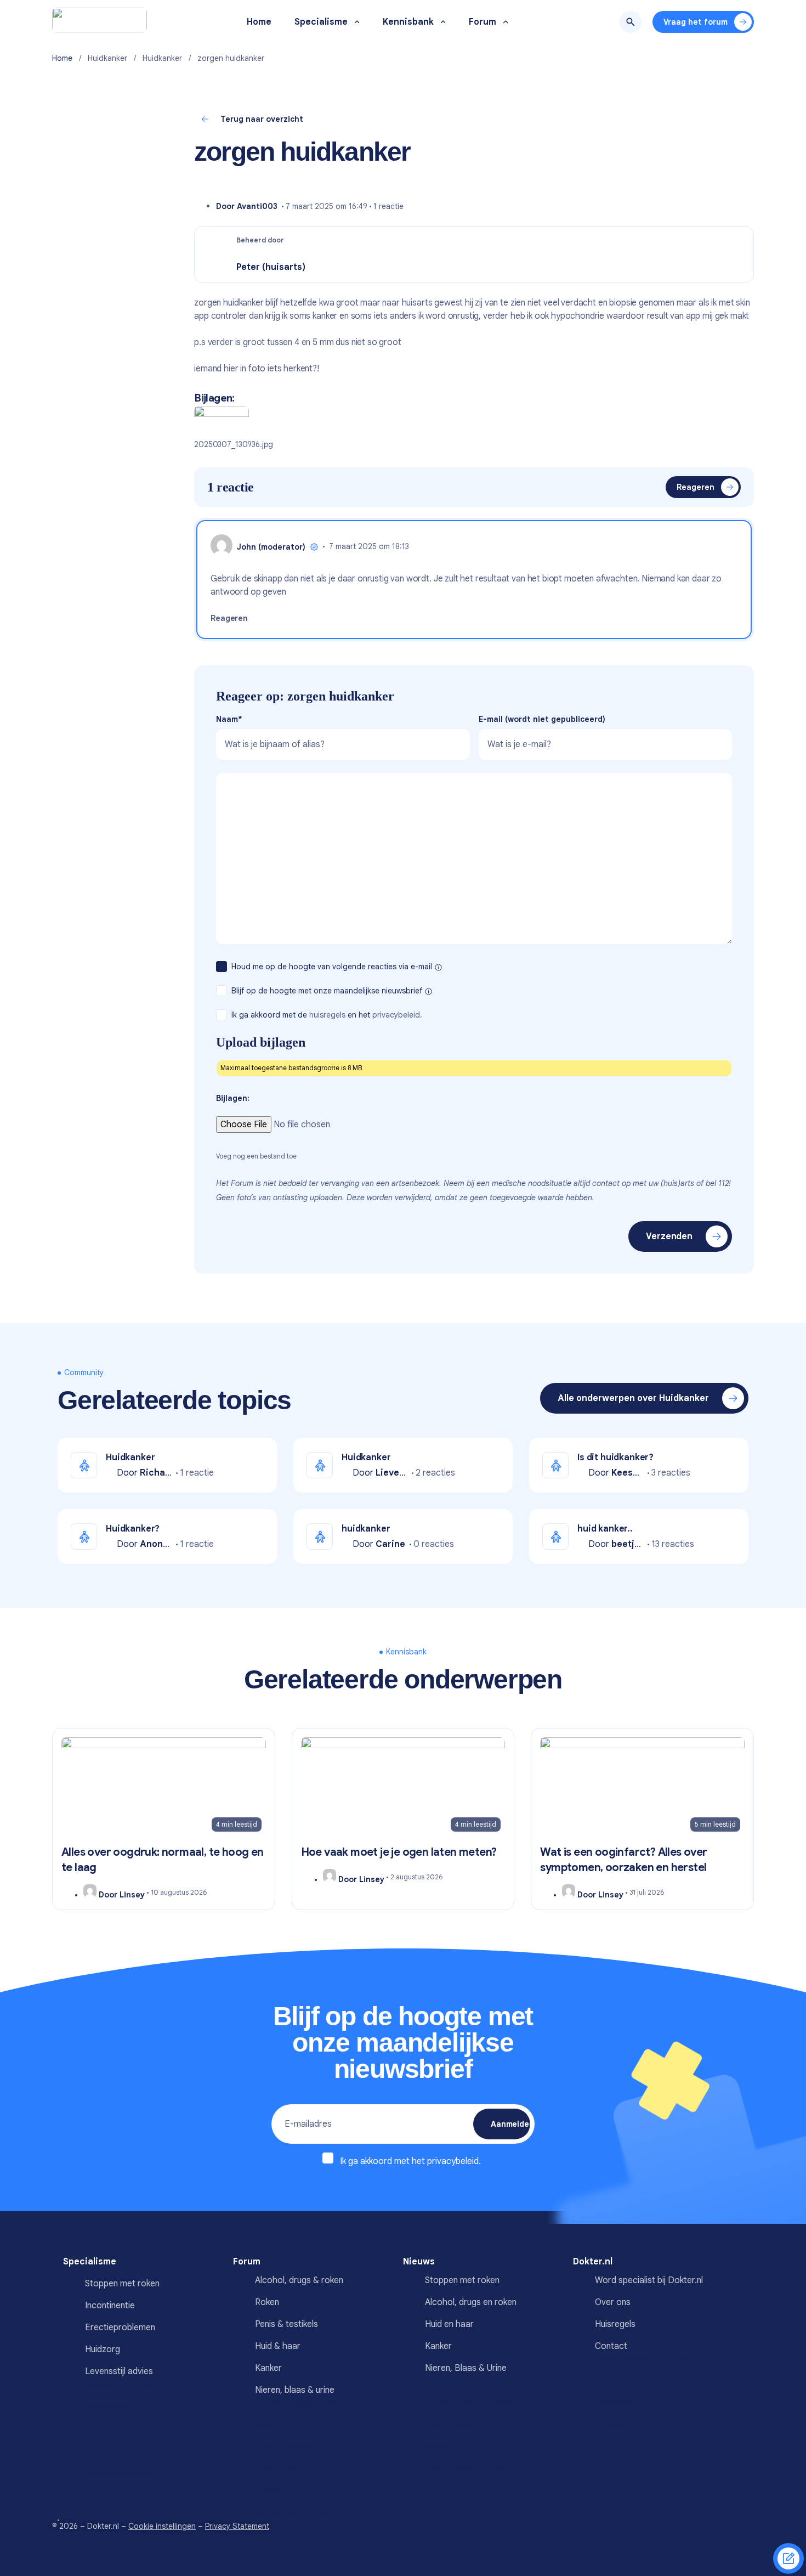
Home (62, 58)
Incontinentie (110, 2306)
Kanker (268, 2368)
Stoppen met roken (122, 2284)
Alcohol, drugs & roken (299, 2280)
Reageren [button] (229, 618)
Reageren (696, 487)
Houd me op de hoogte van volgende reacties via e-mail (333, 967)
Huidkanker (107, 58)
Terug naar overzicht (262, 119)
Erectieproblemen (120, 2328)
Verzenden (669, 1236)
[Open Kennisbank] (443, 22)
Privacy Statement (237, 2526)
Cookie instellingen (162, 2526)
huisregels (327, 1015)
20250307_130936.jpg (234, 444)
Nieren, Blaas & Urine (466, 2368)
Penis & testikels (286, 2324)
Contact (611, 2425)
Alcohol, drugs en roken (471, 2302)
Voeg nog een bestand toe (256, 1156)
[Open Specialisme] (357, 22)
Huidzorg (103, 2349)
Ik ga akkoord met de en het (327, 1015)
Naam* (229, 719)
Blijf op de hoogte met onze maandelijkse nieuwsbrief (328, 991)
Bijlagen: (233, 1098)
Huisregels (615, 2403)
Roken (267, 2302)
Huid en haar (449, 2324)
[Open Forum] (506, 22)
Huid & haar (278, 2346)
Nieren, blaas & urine (295, 2390)
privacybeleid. (397, 1015)
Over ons (613, 2381)
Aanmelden (510, 2124)
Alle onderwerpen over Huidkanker (633, 1398)
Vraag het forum (696, 22)
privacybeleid (453, 2161)
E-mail (542, 719)
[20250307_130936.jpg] (222, 421)
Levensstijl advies (119, 2371)
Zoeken (631, 22)
